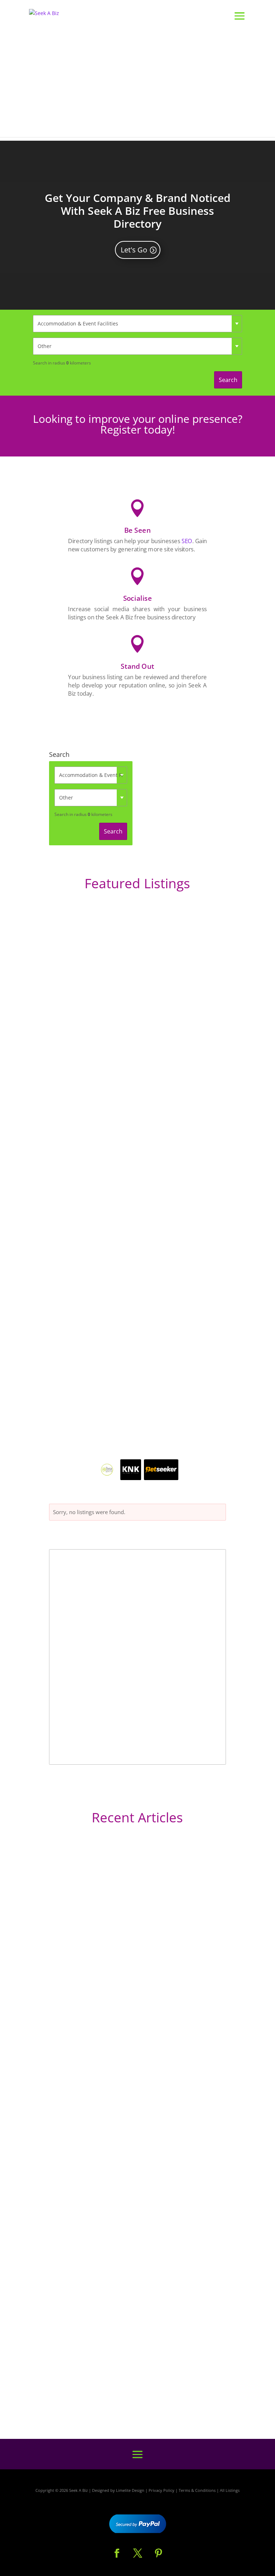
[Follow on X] (137, 2553)
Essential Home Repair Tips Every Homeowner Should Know (125, 2226)
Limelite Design (130, 2490)
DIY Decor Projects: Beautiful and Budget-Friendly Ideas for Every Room (132, 2031)
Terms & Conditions (197, 2490)
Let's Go (134, 250)
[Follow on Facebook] (117, 2553)
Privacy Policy (161, 2490)
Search (228, 380)
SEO (187, 541)
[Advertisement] (137, 87)
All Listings (230, 2490)
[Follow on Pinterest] (158, 2553)
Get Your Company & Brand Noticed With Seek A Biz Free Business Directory (138, 211)
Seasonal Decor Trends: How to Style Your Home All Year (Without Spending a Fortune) (134, 2378)
